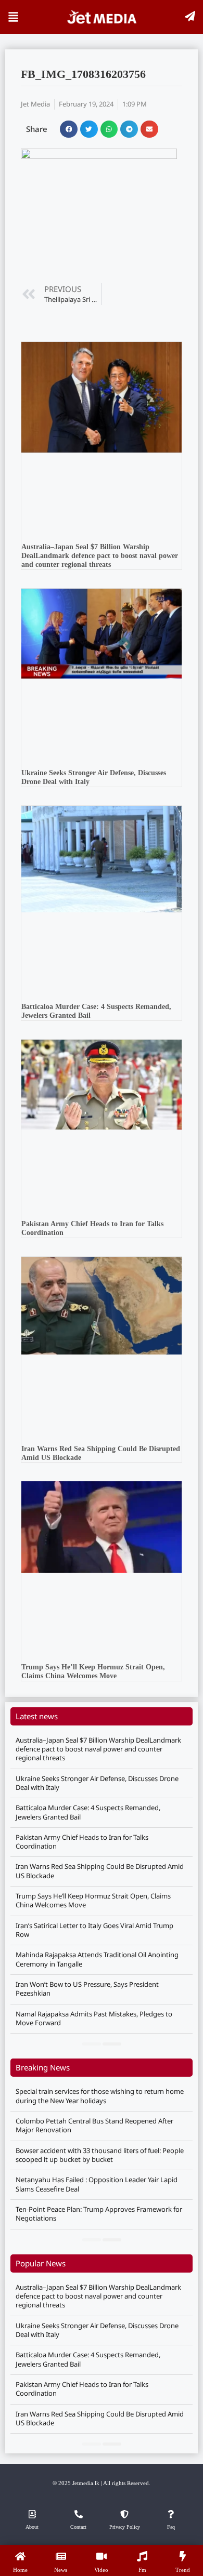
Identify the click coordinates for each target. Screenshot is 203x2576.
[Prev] (92, 2044)
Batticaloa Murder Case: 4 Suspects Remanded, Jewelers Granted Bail (88, 1812)
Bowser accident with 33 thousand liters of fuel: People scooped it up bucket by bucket (100, 2155)
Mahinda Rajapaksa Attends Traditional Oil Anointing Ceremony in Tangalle (97, 1959)
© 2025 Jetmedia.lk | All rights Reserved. (102, 2483)
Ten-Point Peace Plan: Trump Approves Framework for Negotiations (99, 2214)
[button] (69, 129)
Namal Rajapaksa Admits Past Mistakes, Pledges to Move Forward (94, 2018)
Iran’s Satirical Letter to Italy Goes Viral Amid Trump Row (94, 1930)
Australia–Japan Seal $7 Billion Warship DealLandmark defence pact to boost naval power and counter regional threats (100, 556)
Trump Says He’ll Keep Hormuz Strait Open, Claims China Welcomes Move (93, 1671)
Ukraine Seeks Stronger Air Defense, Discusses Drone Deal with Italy (97, 1783)
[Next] (112, 2044)
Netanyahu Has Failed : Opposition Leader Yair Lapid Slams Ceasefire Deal (97, 2184)
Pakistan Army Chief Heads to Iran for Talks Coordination (82, 1842)
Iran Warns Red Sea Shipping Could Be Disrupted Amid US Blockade (100, 1871)
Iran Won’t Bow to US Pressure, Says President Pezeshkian (87, 1989)
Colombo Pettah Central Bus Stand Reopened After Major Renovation (94, 2125)
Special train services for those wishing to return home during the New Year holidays (100, 2096)
